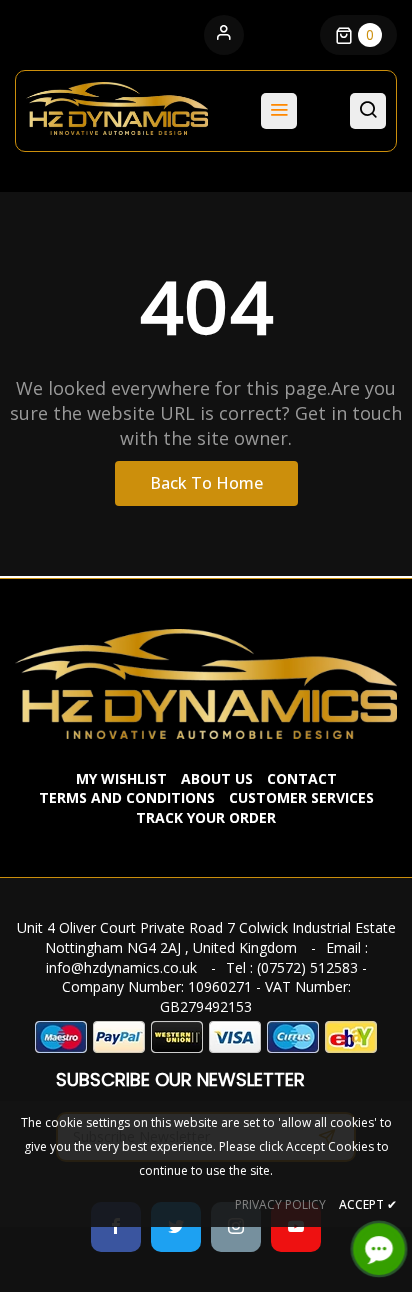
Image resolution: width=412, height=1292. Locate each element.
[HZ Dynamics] (206, 681)
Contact (302, 778)
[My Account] (224, 35)
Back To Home (206, 483)
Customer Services (301, 797)
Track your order (206, 817)
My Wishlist (121, 778)
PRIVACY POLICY (280, 1204)
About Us (217, 778)
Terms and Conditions (127, 797)
